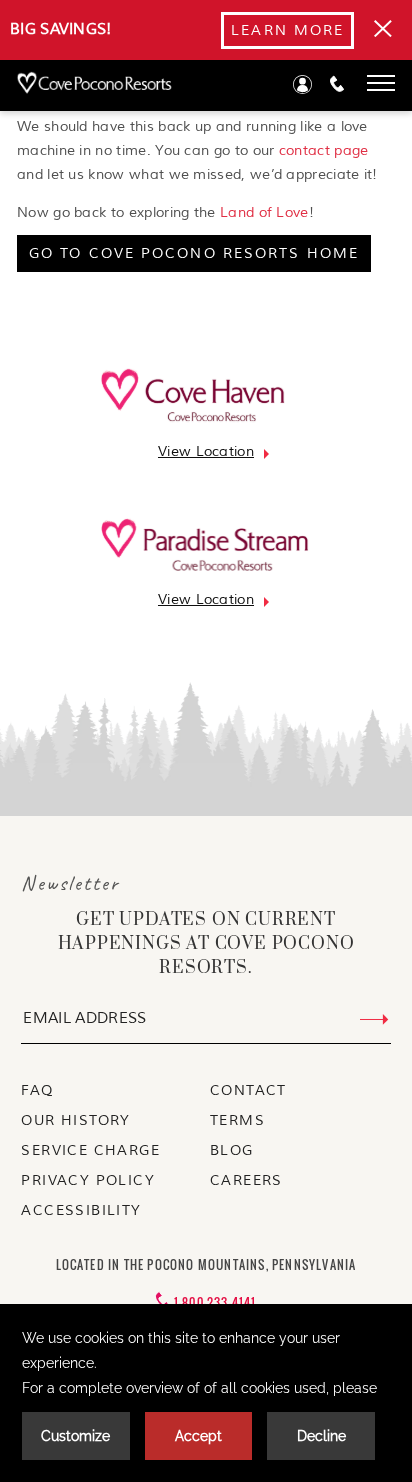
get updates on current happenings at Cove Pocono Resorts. (206, 944)
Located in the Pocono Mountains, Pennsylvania (206, 1264)
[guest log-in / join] (302, 88)
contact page (324, 150)
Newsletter (70, 883)
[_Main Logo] (86, 84)
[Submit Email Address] (375, 1020)
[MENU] (380, 83)
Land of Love (264, 212)
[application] (206, 1393)
